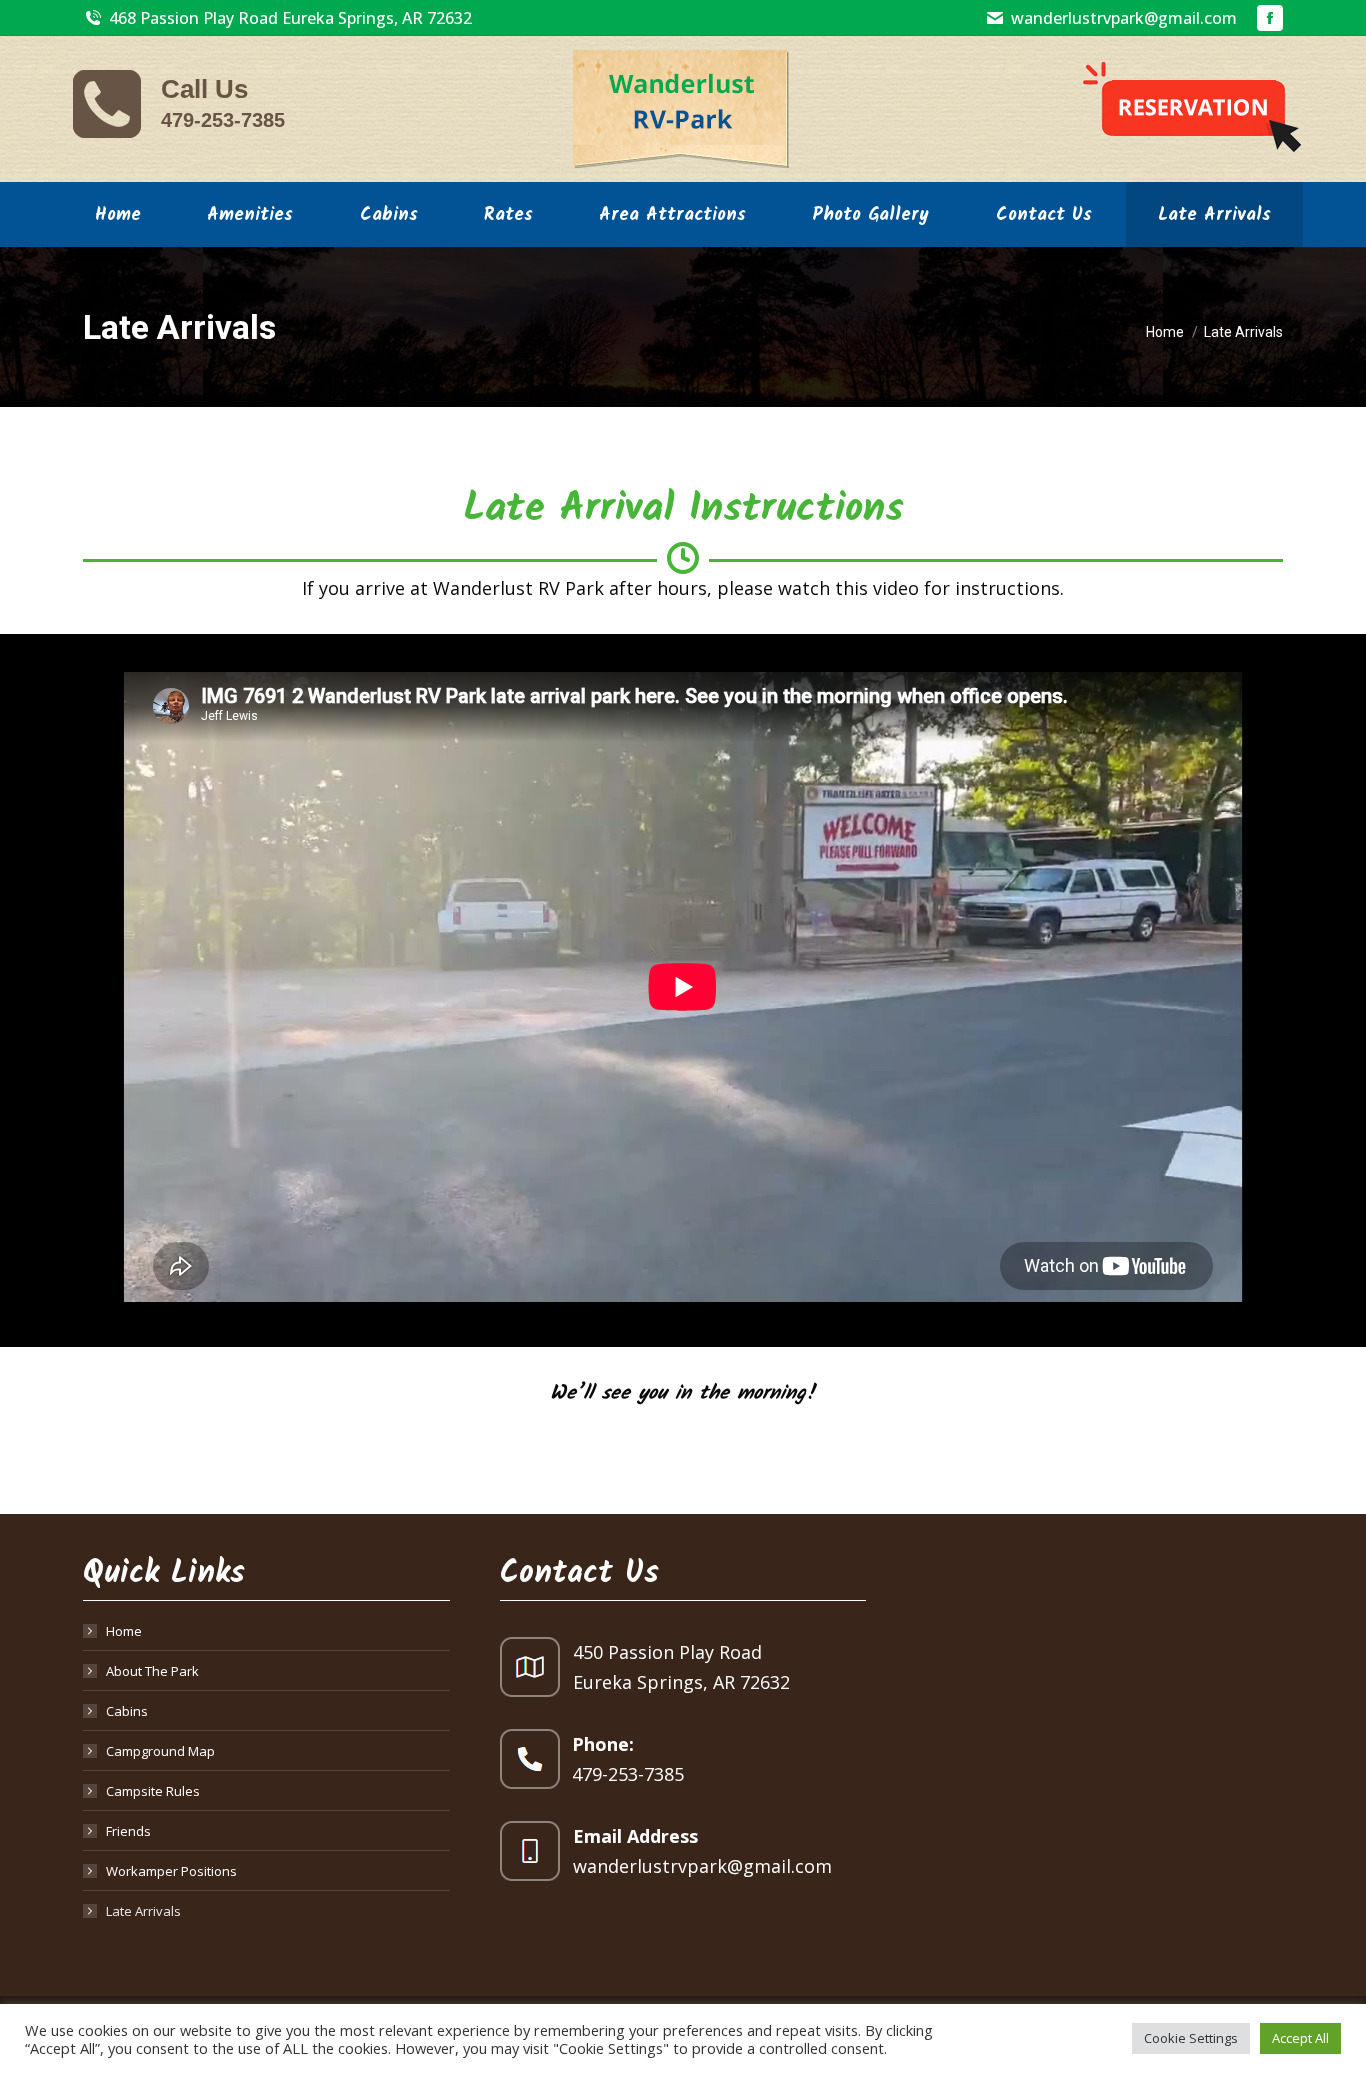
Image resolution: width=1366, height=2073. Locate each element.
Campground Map (160, 1751)
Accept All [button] (1300, 2038)
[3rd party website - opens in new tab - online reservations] (1191, 109)
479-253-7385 (223, 120)
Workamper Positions (171, 1871)
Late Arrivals (143, 1911)
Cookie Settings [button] (1191, 2038)
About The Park (152, 1671)
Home (124, 1631)
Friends (128, 1831)
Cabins (127, 1711)
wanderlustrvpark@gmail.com (1124, 18)
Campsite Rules (153, 1791)
